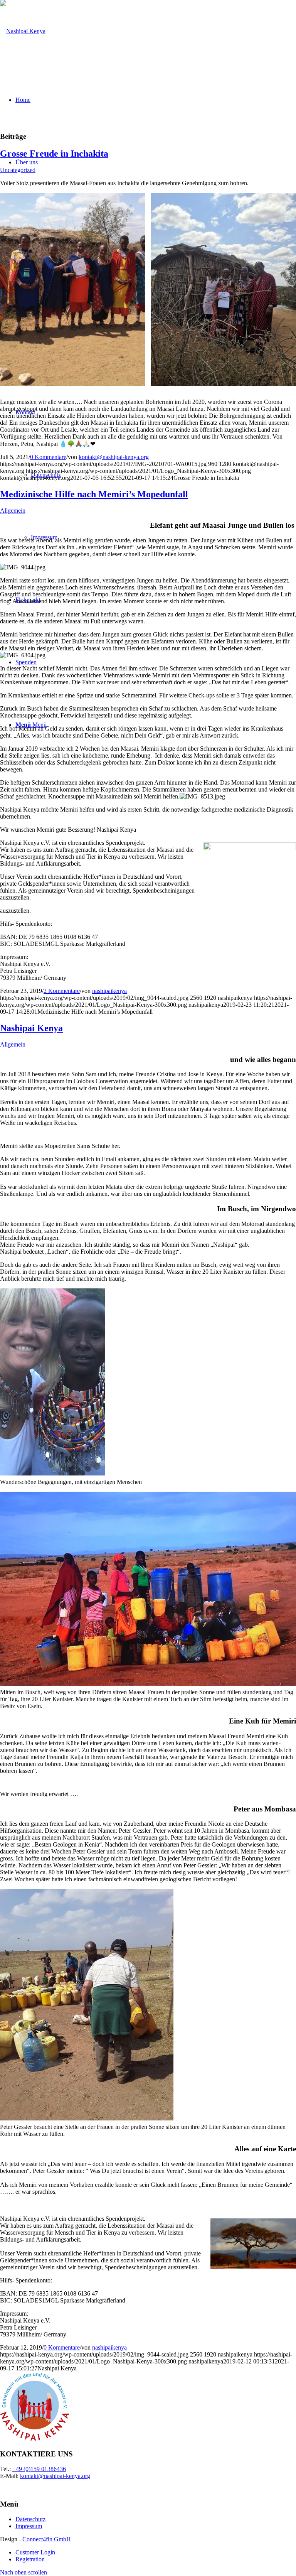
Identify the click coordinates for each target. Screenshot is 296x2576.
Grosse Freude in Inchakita (54, 154)
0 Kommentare (48, 457)
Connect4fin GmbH (47, 2539)
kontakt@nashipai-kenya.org (114, 457)
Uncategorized (18, 170)
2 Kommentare (62, 991)
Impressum (29, 2526)
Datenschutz (30, 2519)
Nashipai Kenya (31, 1028)
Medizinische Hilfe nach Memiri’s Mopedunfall (94, 494)
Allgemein (13, 511)
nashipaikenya (109, 991)
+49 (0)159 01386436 (39, 2469)
